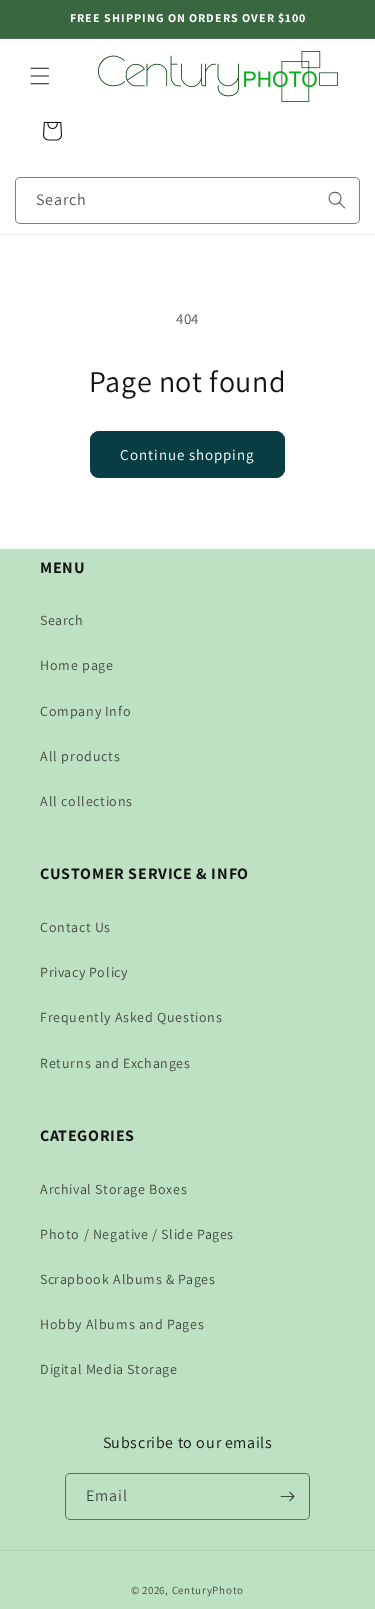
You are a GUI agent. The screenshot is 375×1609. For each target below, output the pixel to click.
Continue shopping (187, 454)
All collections (86, 801)
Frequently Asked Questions (131, 1017)
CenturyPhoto (208, 1590)
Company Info (85, 711)
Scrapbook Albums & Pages (127, 1279)
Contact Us (75, 927)
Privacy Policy (83, 972)
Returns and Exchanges (115, 1063)
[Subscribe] (287, 1496)
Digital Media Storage (109, 1369)
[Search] (337, 200)
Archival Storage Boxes (113, 1189)
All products (80, 756)
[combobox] (187, 200)
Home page (76, 665)
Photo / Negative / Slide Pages (137, 1234)
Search (62, 620)
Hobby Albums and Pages (122, 1324)
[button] (40, 76)
